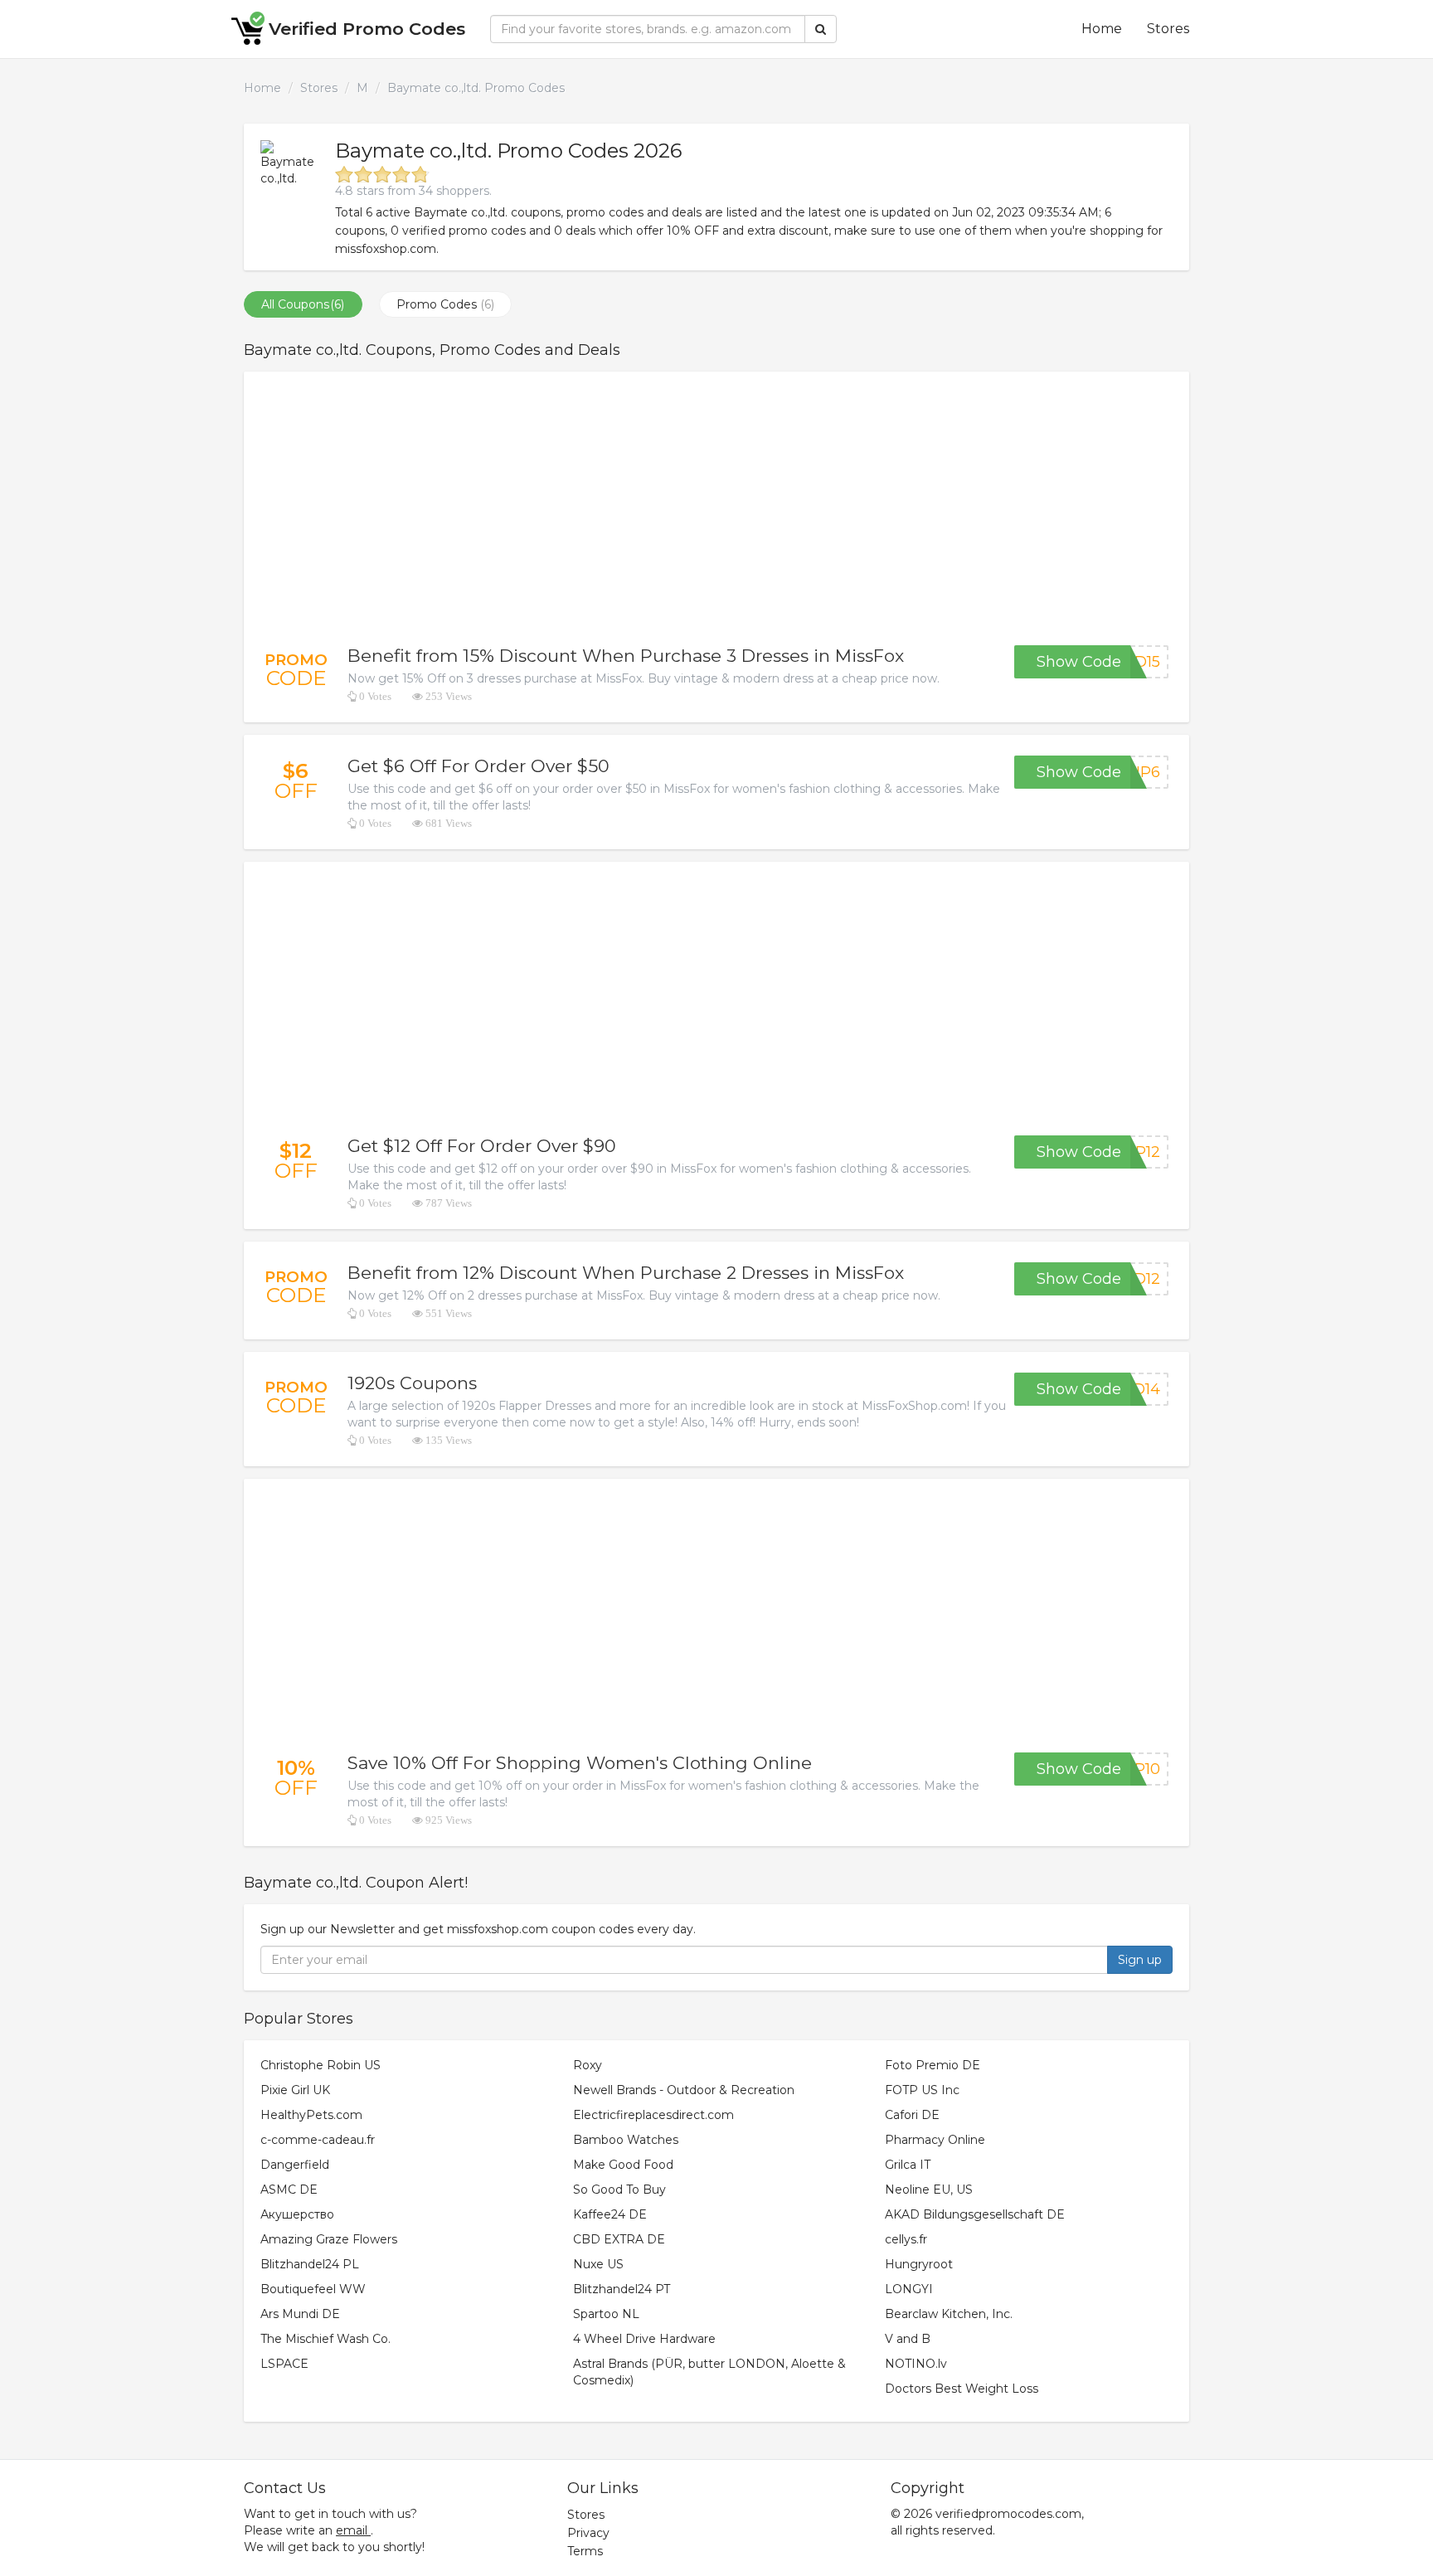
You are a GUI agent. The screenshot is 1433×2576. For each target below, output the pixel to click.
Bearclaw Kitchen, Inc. (949, 2314)
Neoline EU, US (929, 2190)
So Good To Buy (619, 2190)
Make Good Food (623, 2165)
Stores (1168, 29)
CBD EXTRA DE (619, 2239)
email (352, 2530)
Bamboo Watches (626, 2140)
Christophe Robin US (321, 2065)
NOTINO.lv (916, 2364)
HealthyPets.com (311, 2115)
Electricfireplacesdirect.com (653, 2115)
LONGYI (909, 2289)
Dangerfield (295, 2165)
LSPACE (284, 2364)
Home (1102, 29)
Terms (585, 2551)
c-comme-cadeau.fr (318, 2140)
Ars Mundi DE (300, 2314)
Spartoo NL (606, 2314)
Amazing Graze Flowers (329, 2239)
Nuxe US (598, 2264)
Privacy (588, 2533)
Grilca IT (908, 2165)
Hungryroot (919, 2264)
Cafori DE (912, 2115)
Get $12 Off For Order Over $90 (482, 1146)
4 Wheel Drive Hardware (644, 2339)
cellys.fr (906, 2239)
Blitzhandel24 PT (622, 2289)
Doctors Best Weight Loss (962, 2389)
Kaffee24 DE (610, 2214)
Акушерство (297, 2214)
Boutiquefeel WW (313, 2289)
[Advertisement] (716, 508)
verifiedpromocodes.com (1008, 2514)
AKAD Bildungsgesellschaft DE (975, 2214)
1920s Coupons (412, 1383)
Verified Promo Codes (367, 29)
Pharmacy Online (935, 2140)
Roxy (588, 2065)
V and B (908, 2339)
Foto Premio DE (933, 2065)
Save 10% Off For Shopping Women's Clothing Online (580, 1763)
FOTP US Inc (922, 2090)
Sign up (1140, 1960)
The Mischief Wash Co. (325, 2339)
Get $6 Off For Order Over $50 (478, 766)
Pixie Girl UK (295, 2090)
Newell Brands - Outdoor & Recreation (684, 2090)
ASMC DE (289, 2190)
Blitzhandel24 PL (310, 2264)
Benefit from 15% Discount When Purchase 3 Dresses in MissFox (626, 656)
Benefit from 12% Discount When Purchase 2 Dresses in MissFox (626, 1273)
